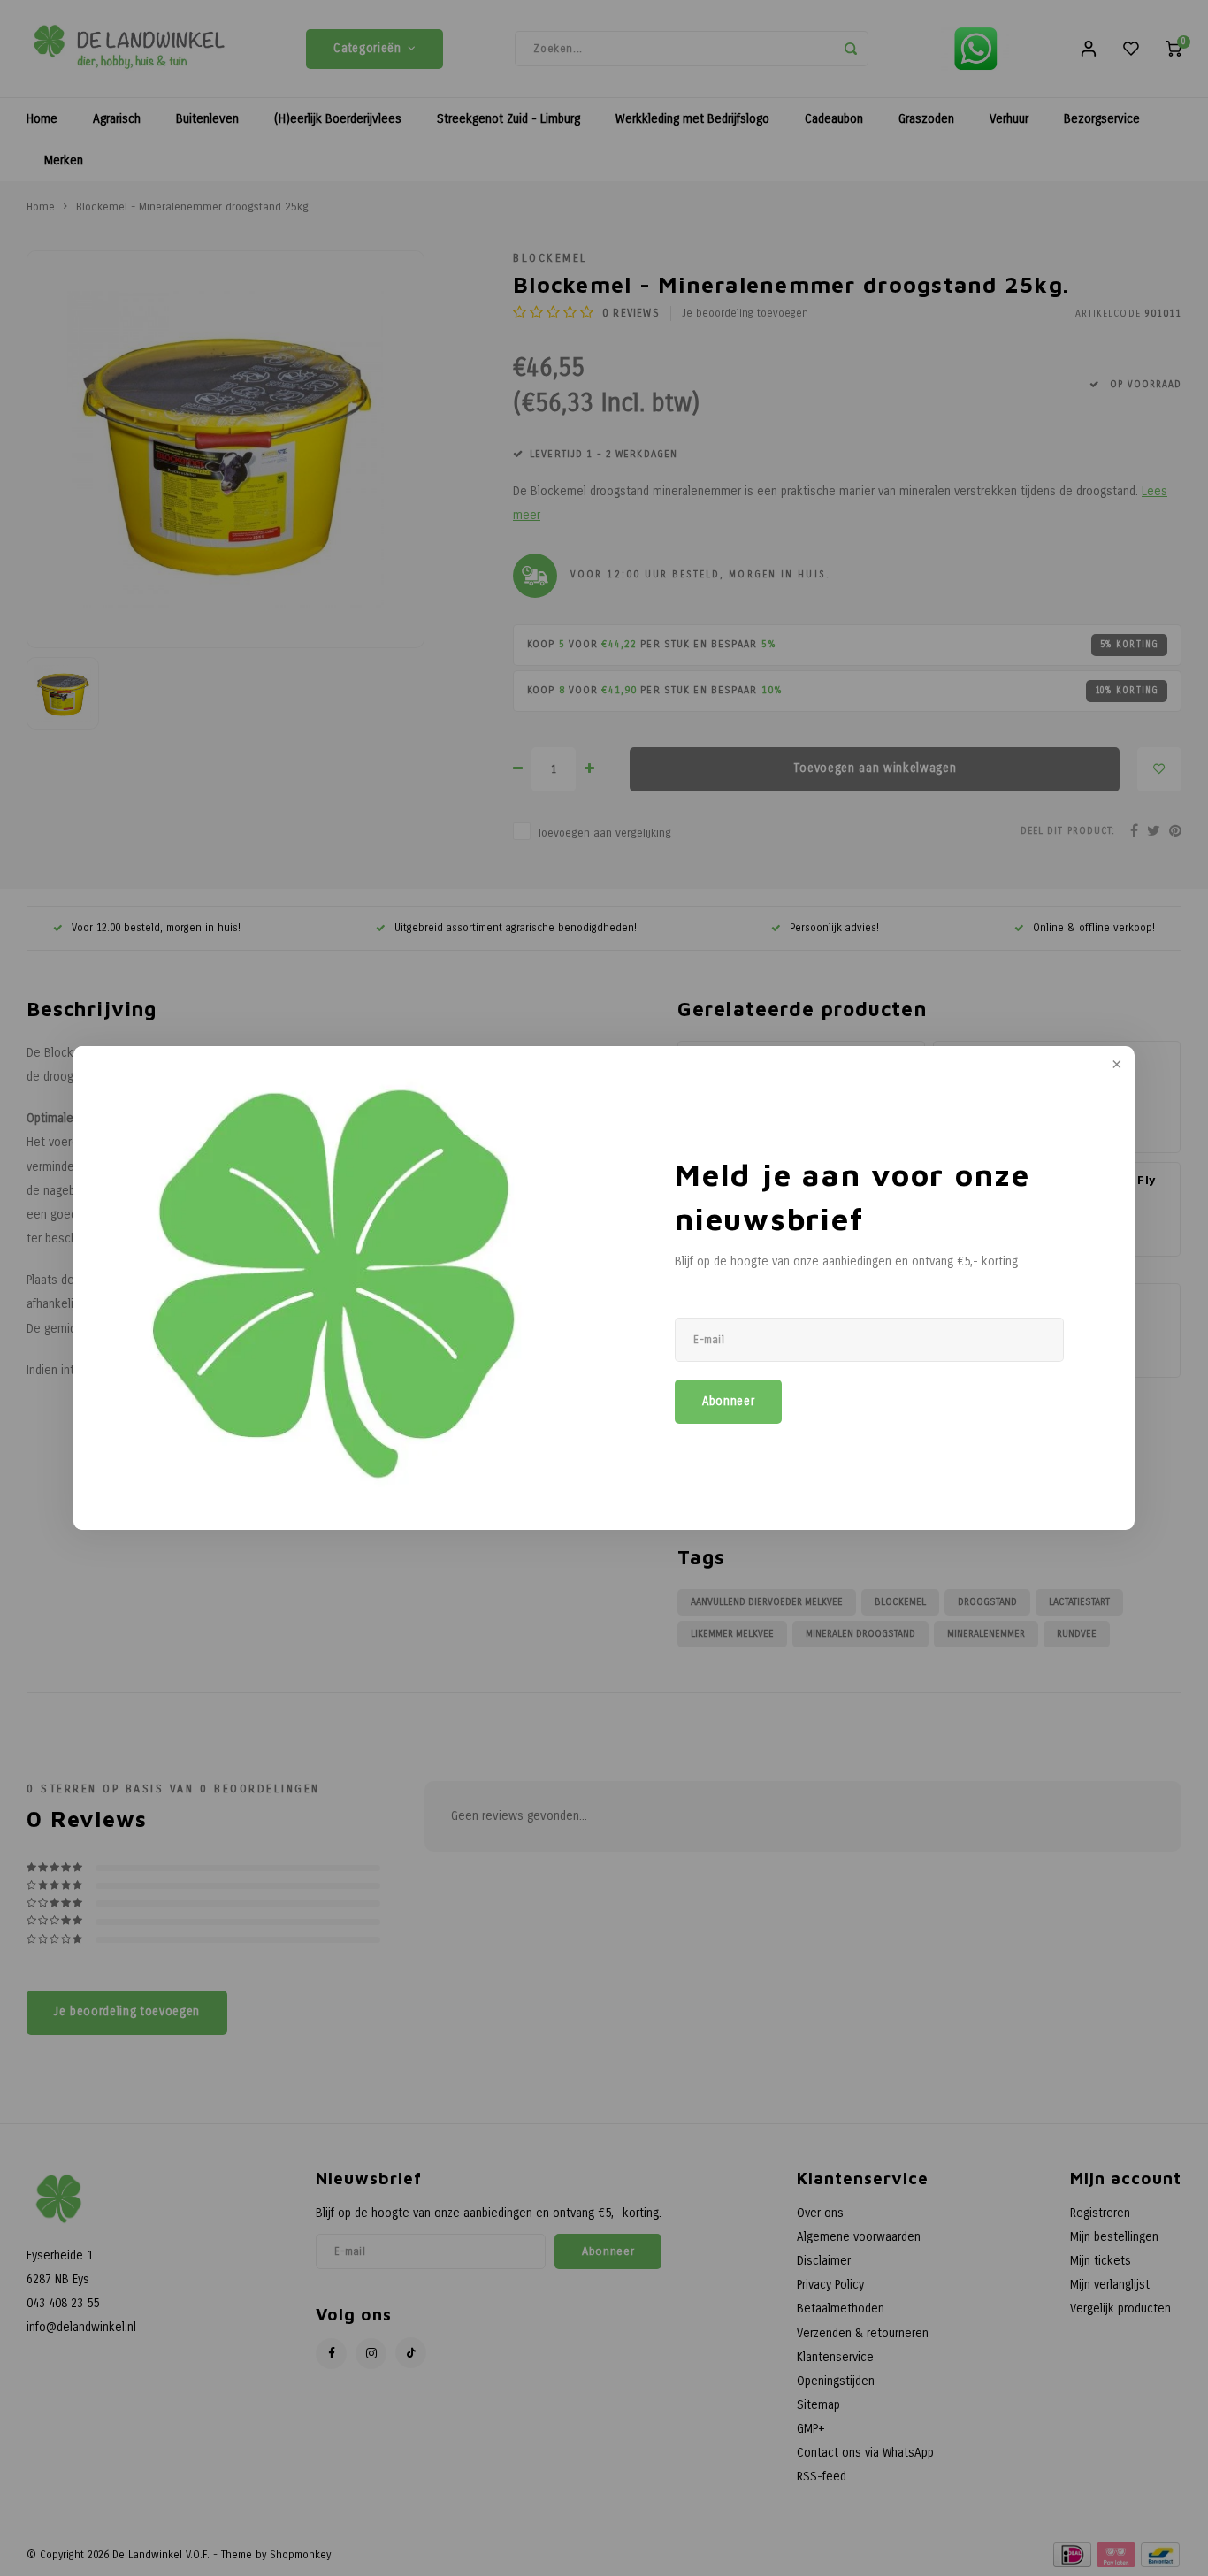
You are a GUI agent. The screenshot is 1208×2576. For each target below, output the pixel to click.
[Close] (1115, 1066)
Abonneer (728, 1402)
